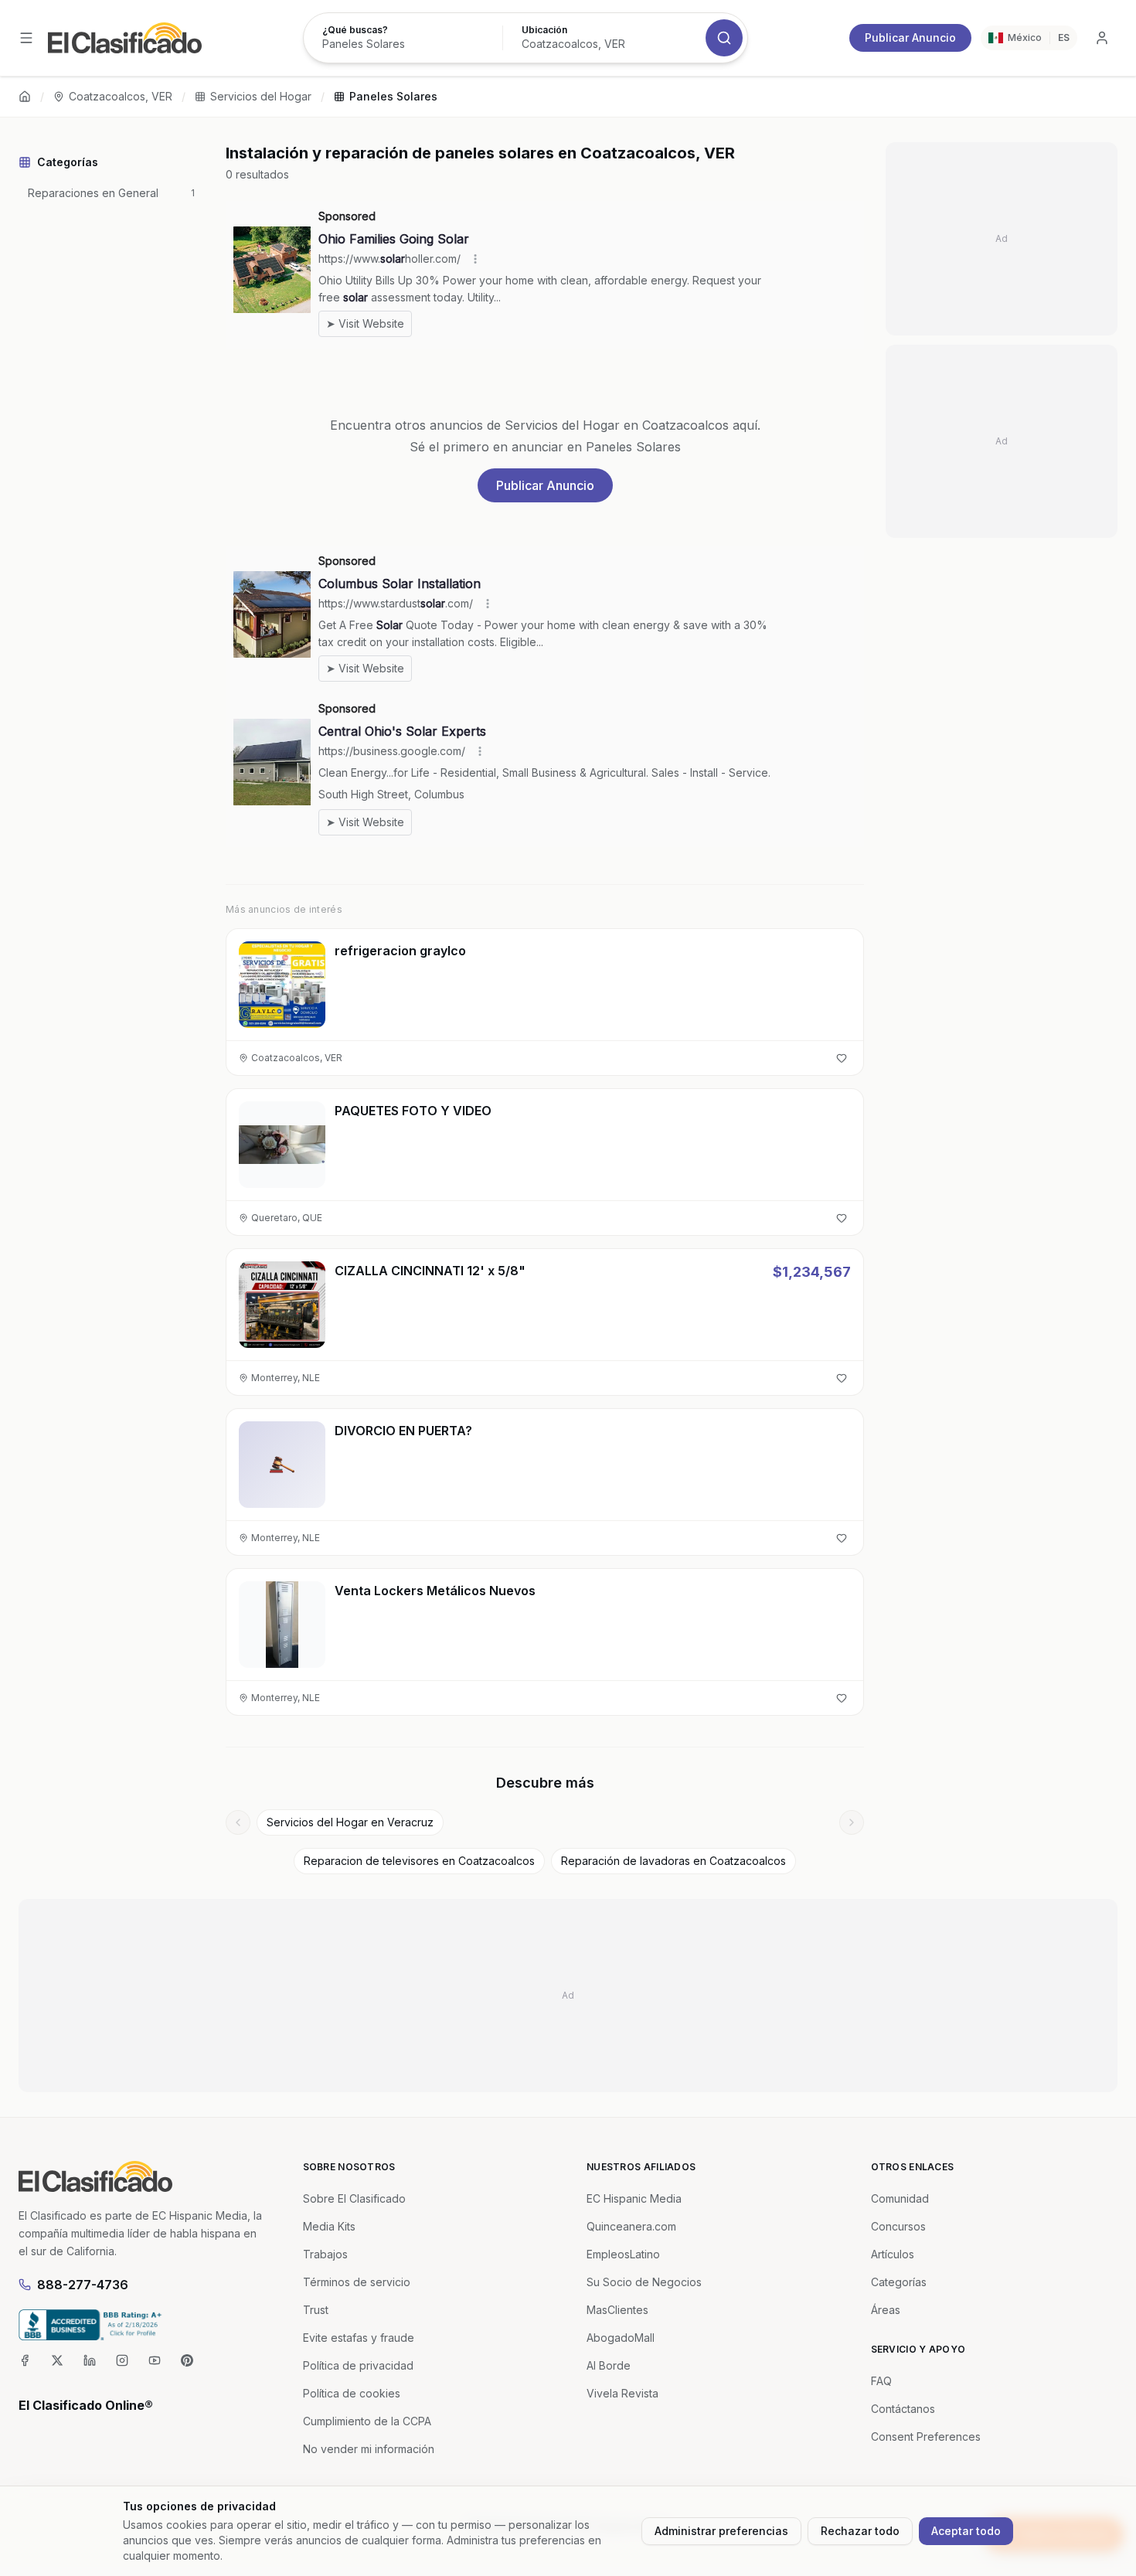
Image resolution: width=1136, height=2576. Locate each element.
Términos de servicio (357, 2282)
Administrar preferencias (721, 2531)
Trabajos (325, 2254)
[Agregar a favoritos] (842, 1058)
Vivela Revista (622, 2393)
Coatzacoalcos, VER (121, 96)
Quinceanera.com (631, 2226)
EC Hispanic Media (634, 2198)
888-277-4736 (83, 2285)
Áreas (886, 2310)
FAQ (881, 2381)
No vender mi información (369, 2449)
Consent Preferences (926, 2436)
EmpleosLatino (623, 2254)
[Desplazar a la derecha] (852, 1822)
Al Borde (609, 2365)
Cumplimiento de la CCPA (367, 2421)
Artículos (893, 2254)
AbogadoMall (621, 2338)
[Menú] (26, 38)
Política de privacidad (358, 2365)
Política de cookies (352, 2393)
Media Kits (329, 2226)
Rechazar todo (860, 2531)
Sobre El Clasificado (354, 2198)
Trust (316, 2310)
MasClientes (617, 2310)
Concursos (898, 2226)
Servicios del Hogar (261, 96)
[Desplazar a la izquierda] (238, 1822)
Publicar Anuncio (910, 37)
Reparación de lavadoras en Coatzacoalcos (673, 1861)
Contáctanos (903, 2409)
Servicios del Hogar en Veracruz (350, 1822)
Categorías (899, 2282)
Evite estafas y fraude (359, 2338)
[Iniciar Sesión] (1102, 38)
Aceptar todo (966, 2531)
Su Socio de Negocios (644, 2282)
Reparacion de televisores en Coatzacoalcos (419, 1861)
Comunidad (900, 2198)
